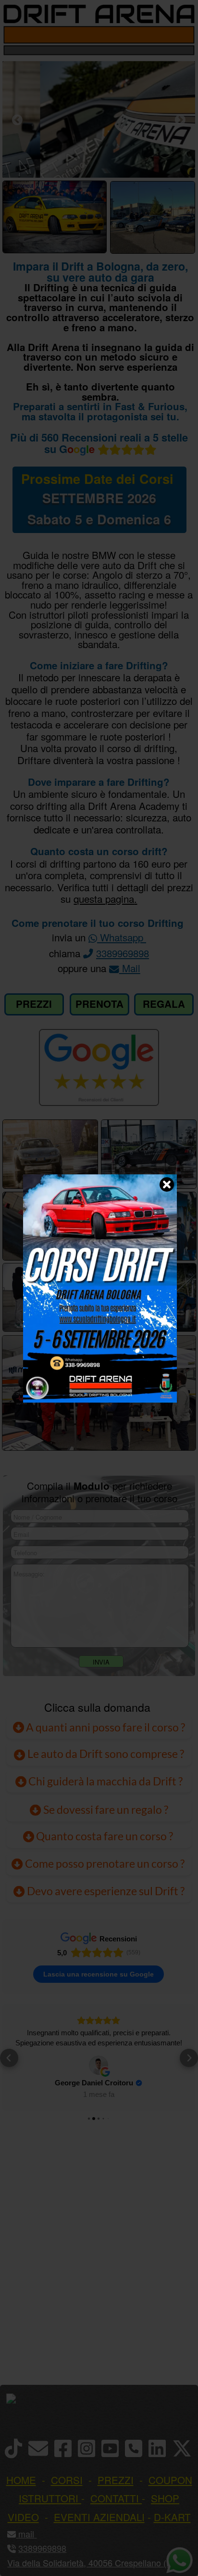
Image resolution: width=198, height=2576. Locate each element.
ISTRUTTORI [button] (49, 2498)
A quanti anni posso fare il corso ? (105, 1727)
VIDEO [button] (23, 2517)
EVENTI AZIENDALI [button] (99, 2517)
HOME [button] (21, 2480)
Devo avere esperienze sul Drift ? (105, 1891)
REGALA (164, 1004)
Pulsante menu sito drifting (184, 35)
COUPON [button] (170, 2480)
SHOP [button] (165, 2498)
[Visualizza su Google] (99, 2065)
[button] (9, 2058)
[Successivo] (180, 120)
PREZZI (34, 1004)
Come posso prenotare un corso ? (105, 1863)
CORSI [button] (67, 2480)
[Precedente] (17, 120)
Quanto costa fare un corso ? (105, 1836)
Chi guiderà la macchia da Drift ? (105, 1781)
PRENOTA (99, 1004)
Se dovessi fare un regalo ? (105, 1809)
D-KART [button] (172, 2517)
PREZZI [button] (116, 2480)
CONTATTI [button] (115, 2498)
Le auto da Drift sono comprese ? (105, 1754)
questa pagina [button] (104, 898)
